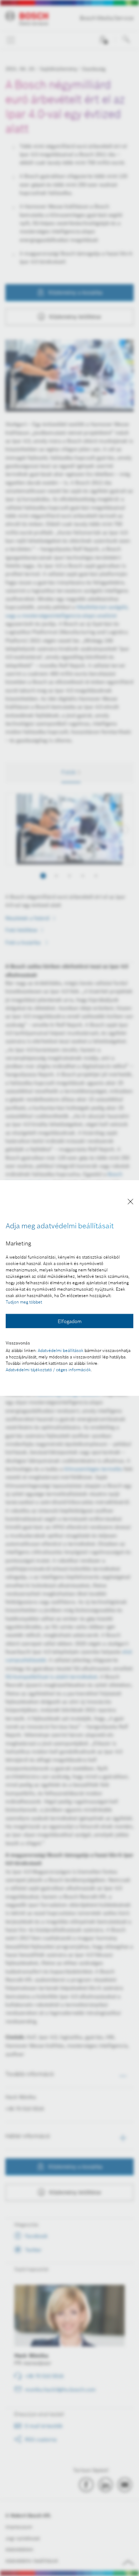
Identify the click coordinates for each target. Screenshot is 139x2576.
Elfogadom (70, 1321)
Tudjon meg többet (24, 1302)
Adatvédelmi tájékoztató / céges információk (48, 1370)
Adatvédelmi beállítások (61, 1350)
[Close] (130, 1203)
